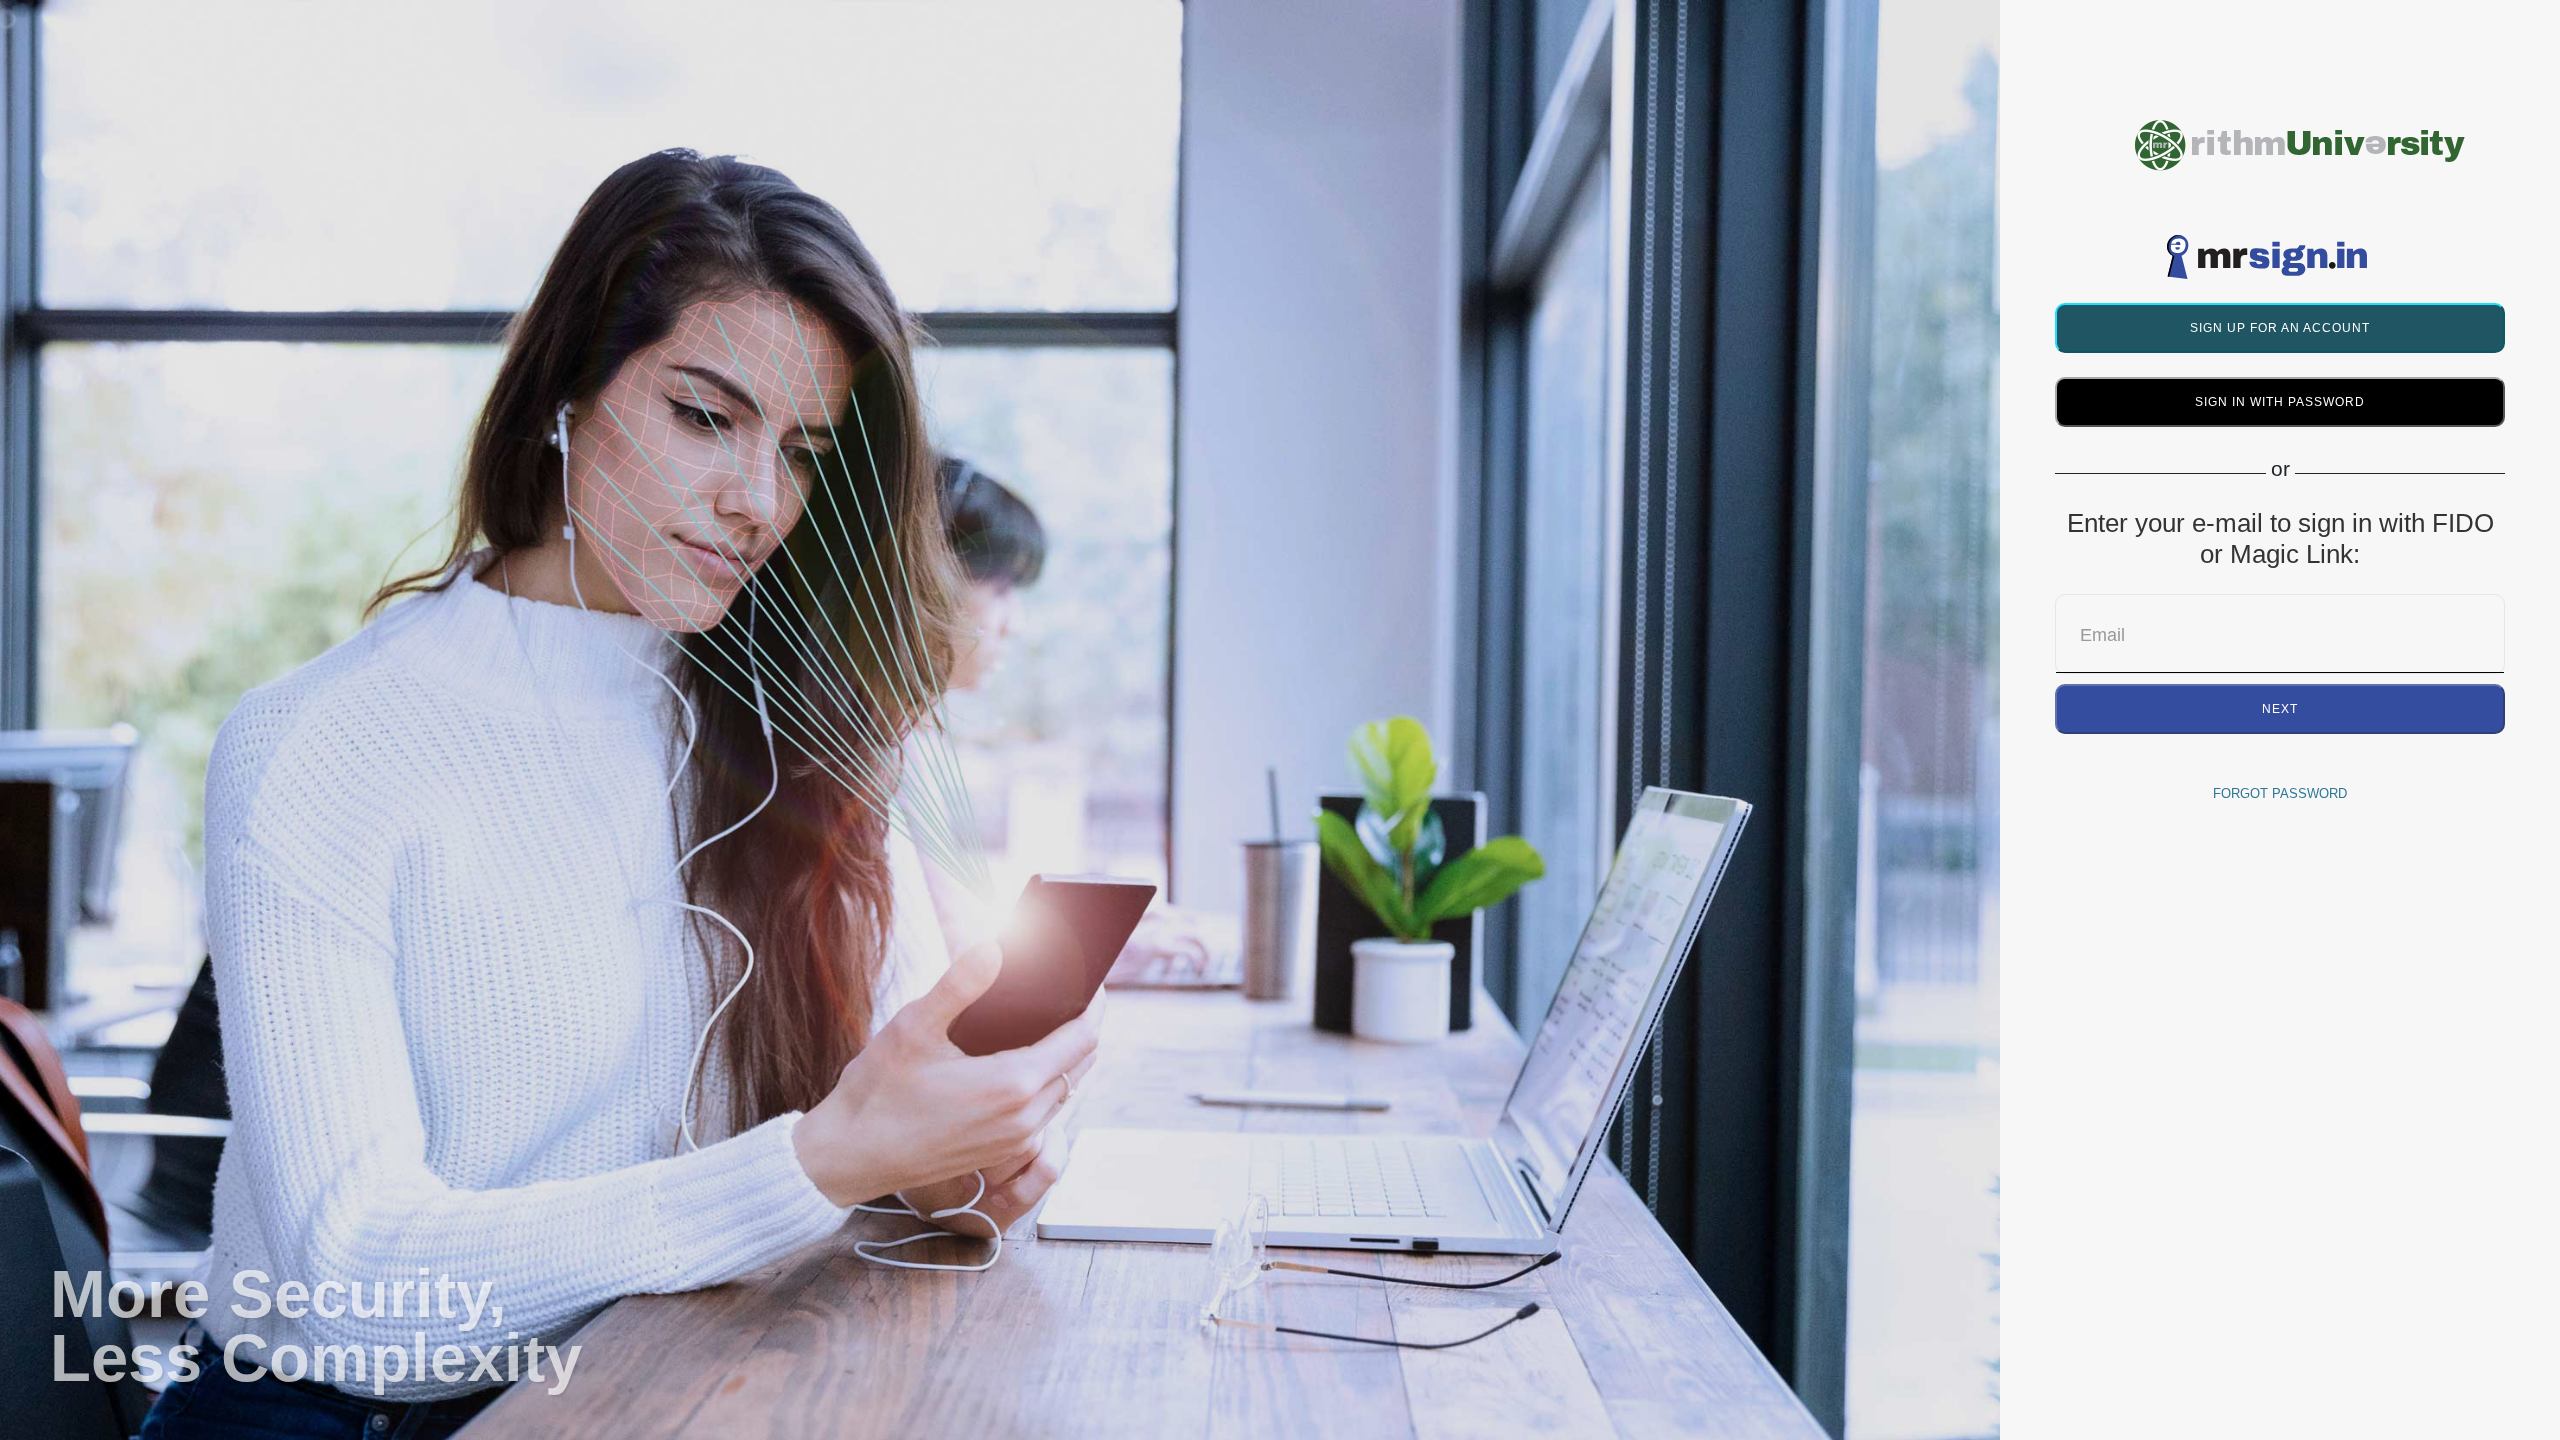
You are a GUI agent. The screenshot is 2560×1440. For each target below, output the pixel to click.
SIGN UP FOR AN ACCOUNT (2280, 328)
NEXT (2280, 709)
